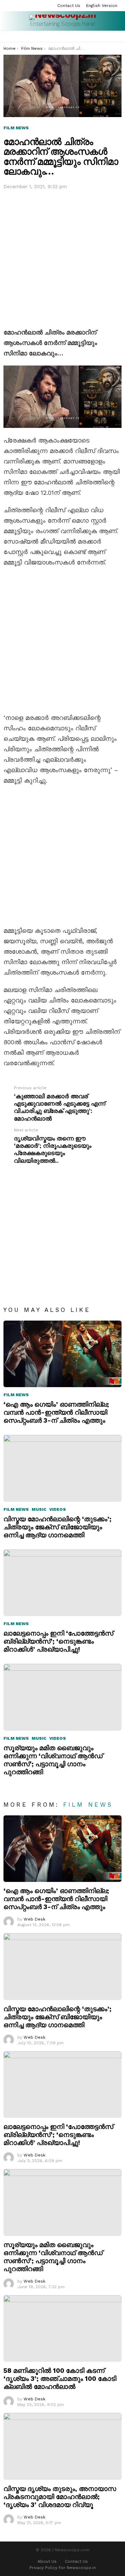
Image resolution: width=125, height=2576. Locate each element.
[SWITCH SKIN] (119, 37)
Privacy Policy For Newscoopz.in (63, 2568)
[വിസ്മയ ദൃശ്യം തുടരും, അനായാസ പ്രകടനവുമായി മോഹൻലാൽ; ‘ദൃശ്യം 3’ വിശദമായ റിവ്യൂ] (62, 2446)
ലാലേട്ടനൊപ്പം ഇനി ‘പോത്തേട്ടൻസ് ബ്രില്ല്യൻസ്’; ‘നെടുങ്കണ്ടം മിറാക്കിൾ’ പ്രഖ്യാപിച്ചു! (58, 1641)
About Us (47, 2561)
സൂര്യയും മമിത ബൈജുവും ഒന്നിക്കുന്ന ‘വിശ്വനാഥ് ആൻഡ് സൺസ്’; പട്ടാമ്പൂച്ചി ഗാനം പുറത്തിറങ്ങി (53, 1760)
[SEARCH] (110, 37)
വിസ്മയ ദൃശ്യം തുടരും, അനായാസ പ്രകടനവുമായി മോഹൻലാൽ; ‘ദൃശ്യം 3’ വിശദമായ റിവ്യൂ (60, 2497)
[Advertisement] (62, 257)
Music (39, 1509)
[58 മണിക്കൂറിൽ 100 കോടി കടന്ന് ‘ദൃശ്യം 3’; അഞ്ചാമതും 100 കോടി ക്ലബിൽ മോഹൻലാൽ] (62, 2328)
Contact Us (69, 6)
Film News (16, 1395)
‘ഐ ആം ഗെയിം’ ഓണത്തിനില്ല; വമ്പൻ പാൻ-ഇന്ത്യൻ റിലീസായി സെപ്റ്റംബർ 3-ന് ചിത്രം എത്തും (56, 1412)
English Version (102, 6)
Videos (58, 1509)
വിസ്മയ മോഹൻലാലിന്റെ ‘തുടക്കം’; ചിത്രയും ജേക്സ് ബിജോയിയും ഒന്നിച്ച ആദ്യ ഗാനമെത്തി (57, 1527)
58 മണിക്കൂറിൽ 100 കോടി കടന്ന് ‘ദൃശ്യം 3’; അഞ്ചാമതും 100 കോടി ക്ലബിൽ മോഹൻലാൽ (60, 2379)
